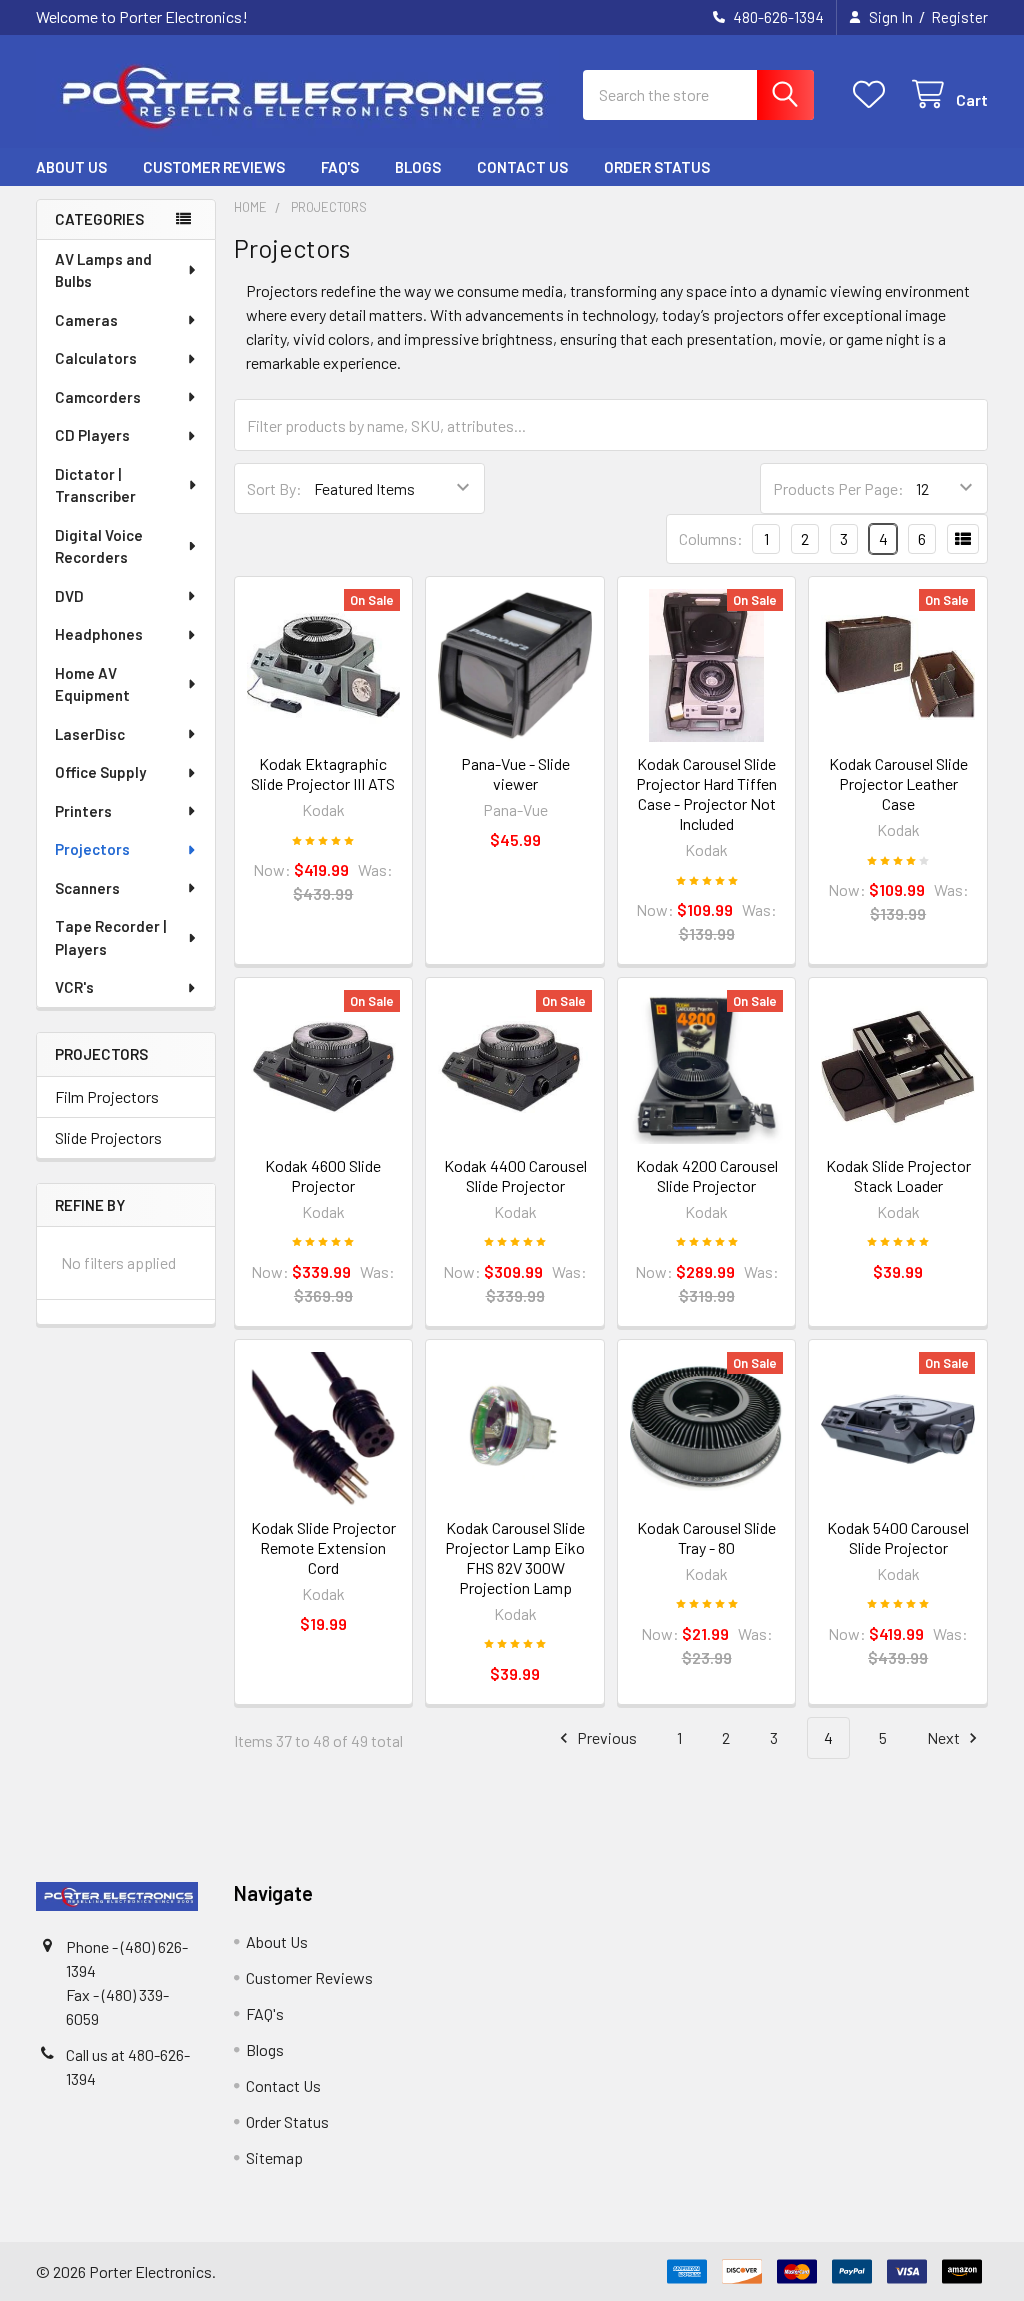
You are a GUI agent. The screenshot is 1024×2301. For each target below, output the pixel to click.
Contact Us (522, 167)
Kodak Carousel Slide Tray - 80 (706, 1537)
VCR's (74, 987)
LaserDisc (90, 734)
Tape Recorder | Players (110, 937)
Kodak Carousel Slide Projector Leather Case (898, 783)
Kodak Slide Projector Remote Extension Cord (323, 1547)
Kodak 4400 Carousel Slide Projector (515, 1175)
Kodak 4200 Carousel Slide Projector (707, 1175)
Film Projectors (107, 1096)
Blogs (418, 167)
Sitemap (274, 2157)
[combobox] (698, 95)
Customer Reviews (214, 167)
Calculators (96, 358)
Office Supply (100, 772)
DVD (69, 596)
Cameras (86, 320)
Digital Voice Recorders (99, 546)
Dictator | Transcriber (95, 485)
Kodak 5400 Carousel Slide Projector (898, 1537)
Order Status (657, 167)
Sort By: (274, 488)
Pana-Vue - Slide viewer (515, 773)
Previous (605, 1737)
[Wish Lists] (873, 94)
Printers (83, 811)
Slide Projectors (108, 1137)
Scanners (87, 888)
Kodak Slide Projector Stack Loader (898, 1175)
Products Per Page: (838, 488)
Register (959, 17)
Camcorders (98, 397)
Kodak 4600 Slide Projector (323, 1175)
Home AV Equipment (92, 684)
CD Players (92, 435)
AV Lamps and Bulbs (103, 270)
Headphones (99, 634)
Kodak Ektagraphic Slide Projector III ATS (323, 773)
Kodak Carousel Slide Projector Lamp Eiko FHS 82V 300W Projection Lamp (515, 1557)
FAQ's (340, 167)
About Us (71, 167)
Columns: (711, 538)
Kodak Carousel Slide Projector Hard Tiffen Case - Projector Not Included (706, 793)
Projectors (92, 849)
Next (945, 1737)
